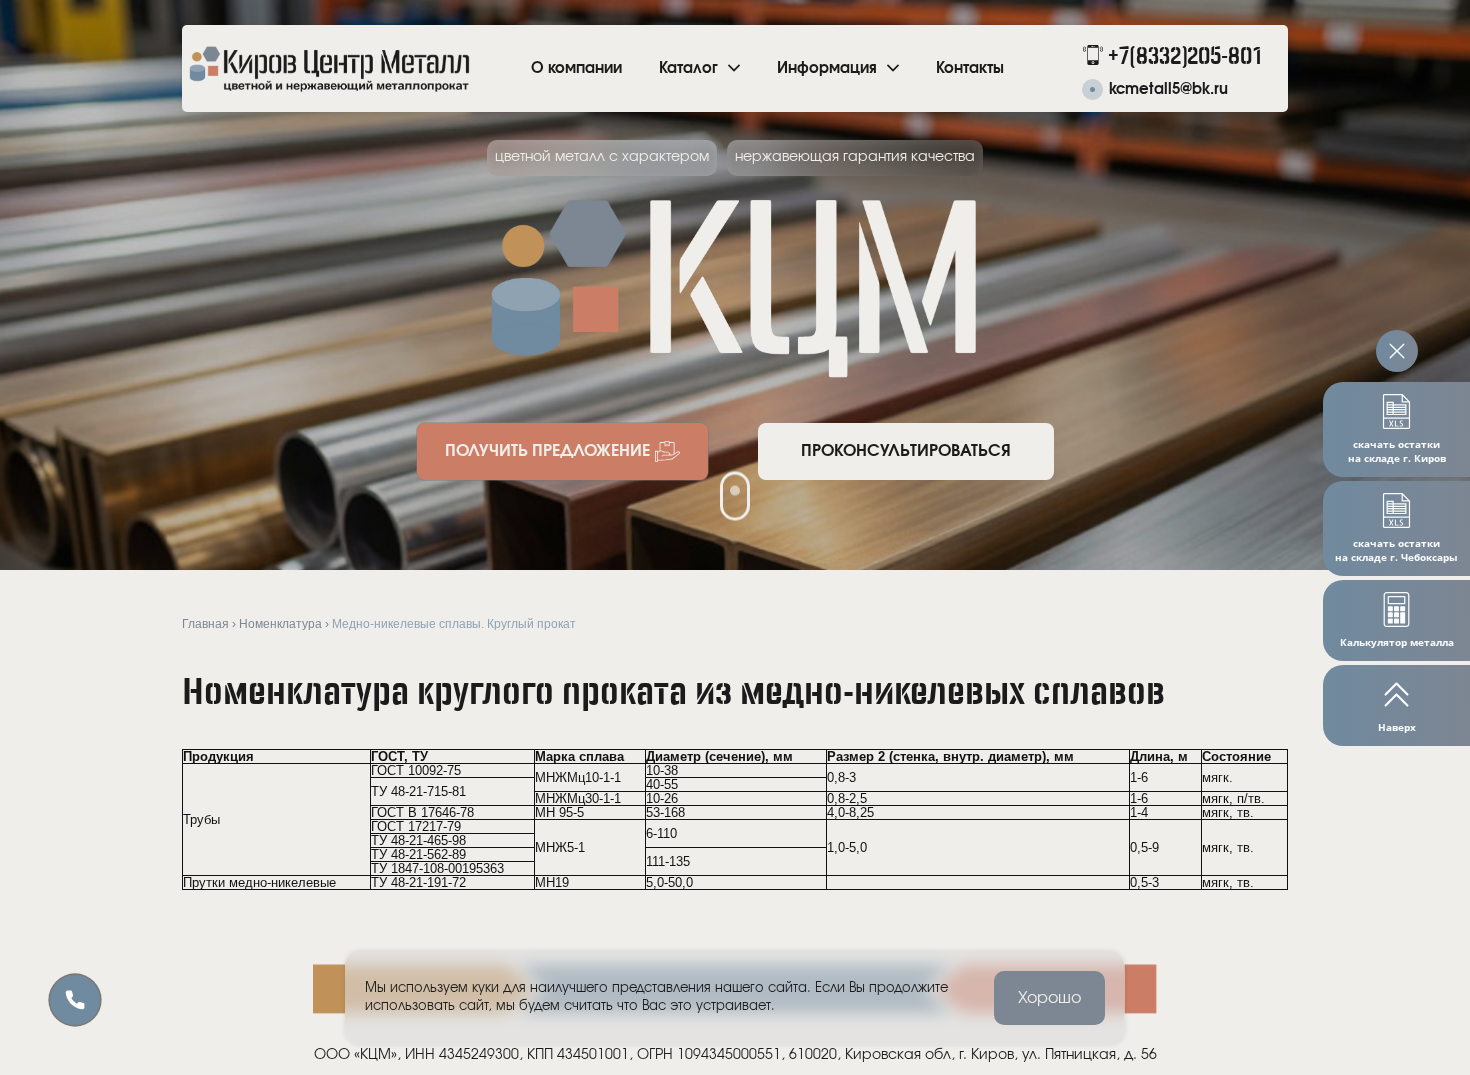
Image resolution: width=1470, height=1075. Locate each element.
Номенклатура (280, 623)
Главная (205, 623)
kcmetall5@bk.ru (1168, 89)
